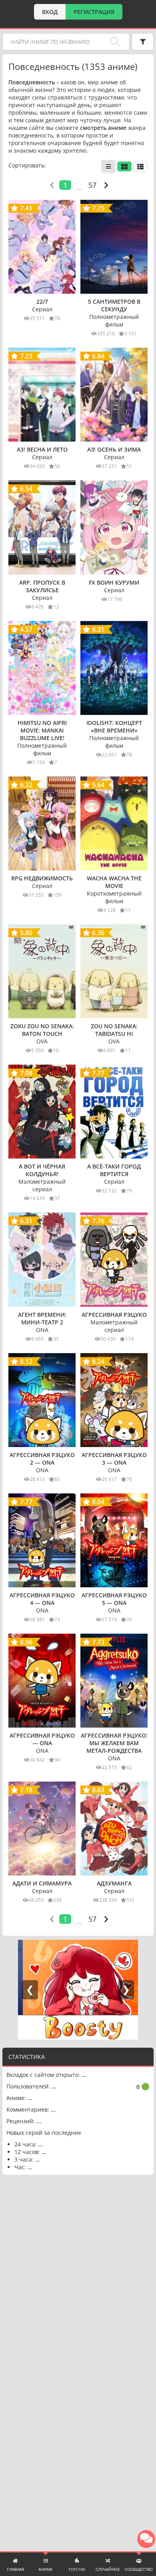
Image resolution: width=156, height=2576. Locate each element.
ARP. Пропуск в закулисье (42, 586)
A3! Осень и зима (114, 449)
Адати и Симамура (42, 1883)
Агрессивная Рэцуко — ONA (42, 1739)
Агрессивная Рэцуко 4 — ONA (42, 1599)
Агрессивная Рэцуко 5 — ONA (114, 1599)
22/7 (42, 302)
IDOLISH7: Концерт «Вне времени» (114, 727)
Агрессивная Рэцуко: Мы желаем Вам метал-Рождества (114, 1743)
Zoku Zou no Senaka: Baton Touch (42, 1030)
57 (92, 185)
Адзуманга (114, 1883)
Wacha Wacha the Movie (114, 882)
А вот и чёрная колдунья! (42, 1170)
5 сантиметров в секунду (114, 305)
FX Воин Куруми (114, 582)
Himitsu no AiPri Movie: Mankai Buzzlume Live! (42, 730)
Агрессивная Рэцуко (114, 1315)
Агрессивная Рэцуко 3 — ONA (114, 1459)
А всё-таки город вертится (114, 1170)
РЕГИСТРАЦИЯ (94, 12)
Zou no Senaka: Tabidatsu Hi (114, 1030)
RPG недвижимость (42, 878)
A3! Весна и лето (42, 449)
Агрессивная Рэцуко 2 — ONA (42, 1459)
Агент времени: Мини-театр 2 (42, 1318)
